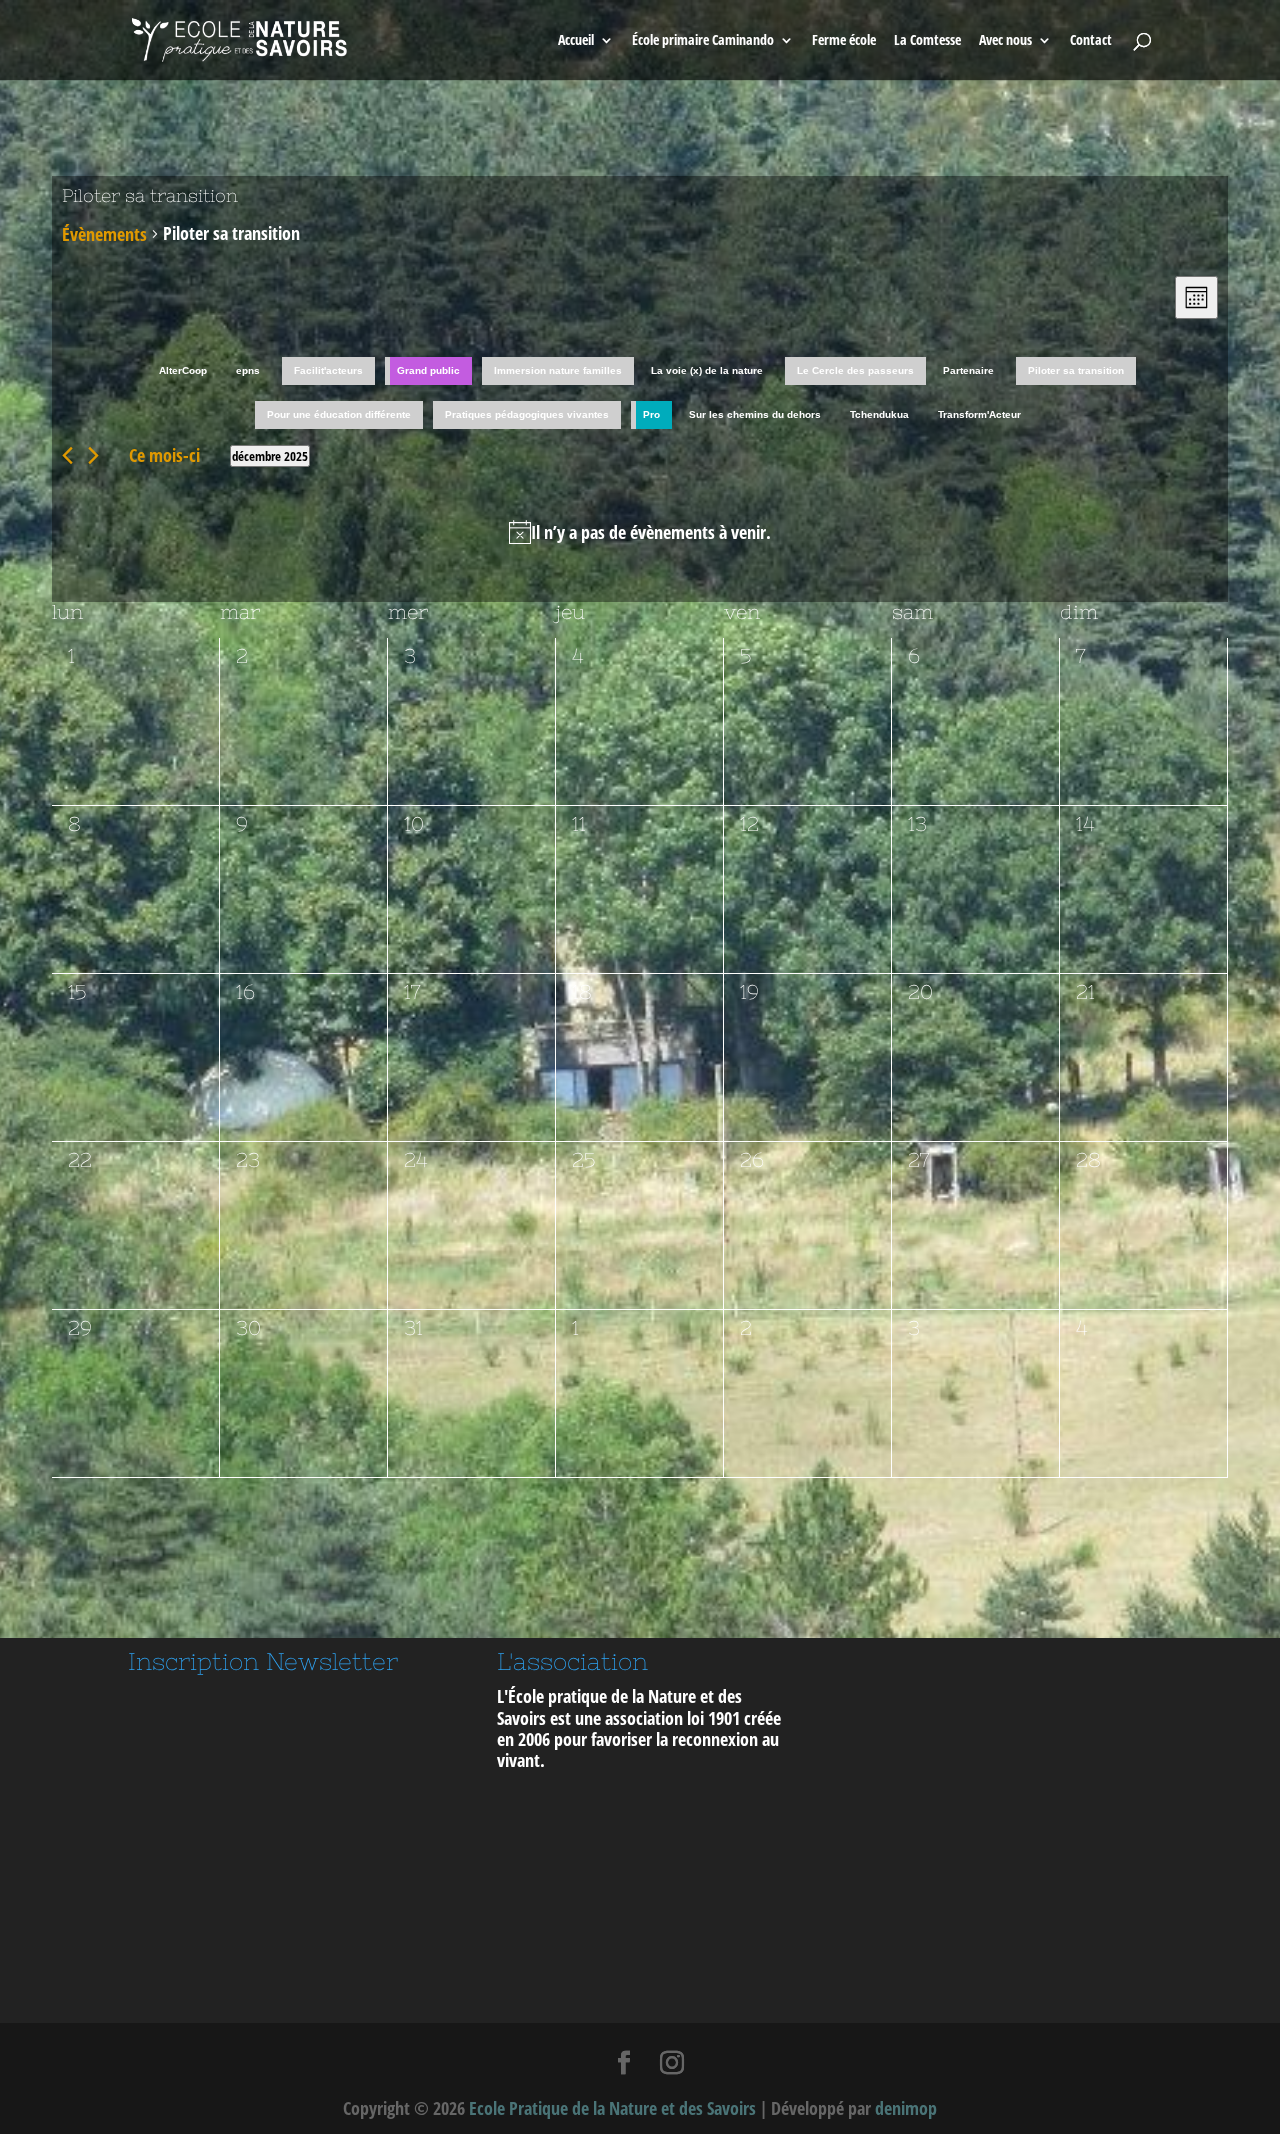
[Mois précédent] (67, 455)
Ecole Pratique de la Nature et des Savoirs (612, 2108)
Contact (1091, 41)
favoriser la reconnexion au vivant (638, 1749)
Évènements (104, 234)
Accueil (576, 41)
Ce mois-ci (164, 455)
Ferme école (844, 41)
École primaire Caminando (703, 41)
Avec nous (1005, 41)
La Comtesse (927, 41)
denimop (906, 2108)
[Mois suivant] (93, 455)
